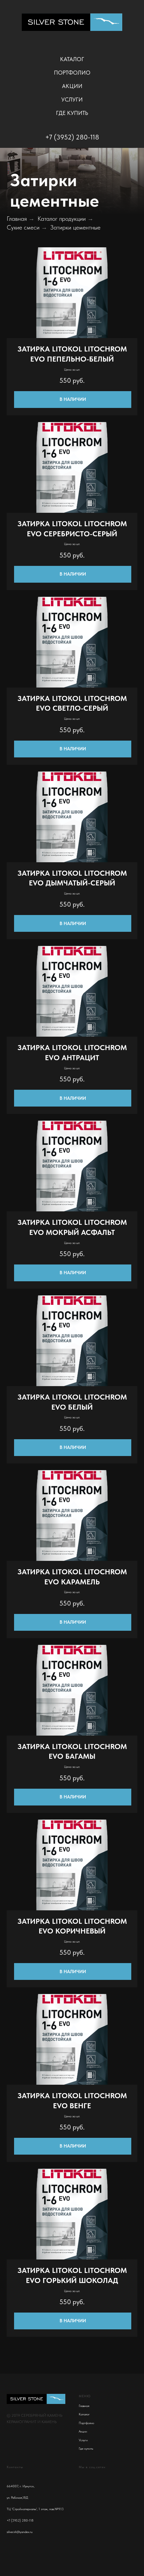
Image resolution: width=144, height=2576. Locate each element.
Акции (72, 86)
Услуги (72, 99)
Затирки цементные (75, 270)
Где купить (72, 113)
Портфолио (72, 73)
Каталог (72, 59)
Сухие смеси (23, 270)
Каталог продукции (62, 261)
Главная (17, 261)
